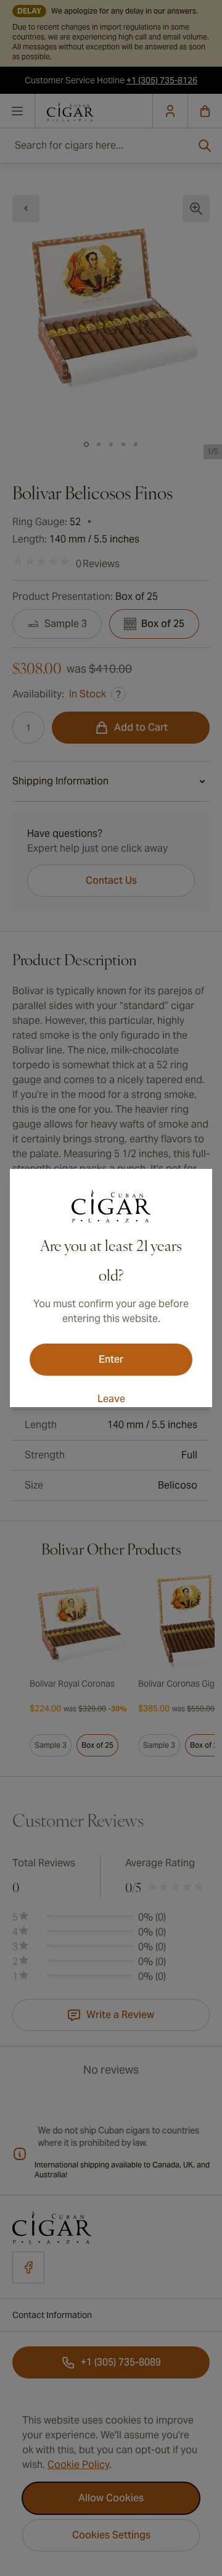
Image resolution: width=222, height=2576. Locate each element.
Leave (111, 1399)
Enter (111, 1359)
